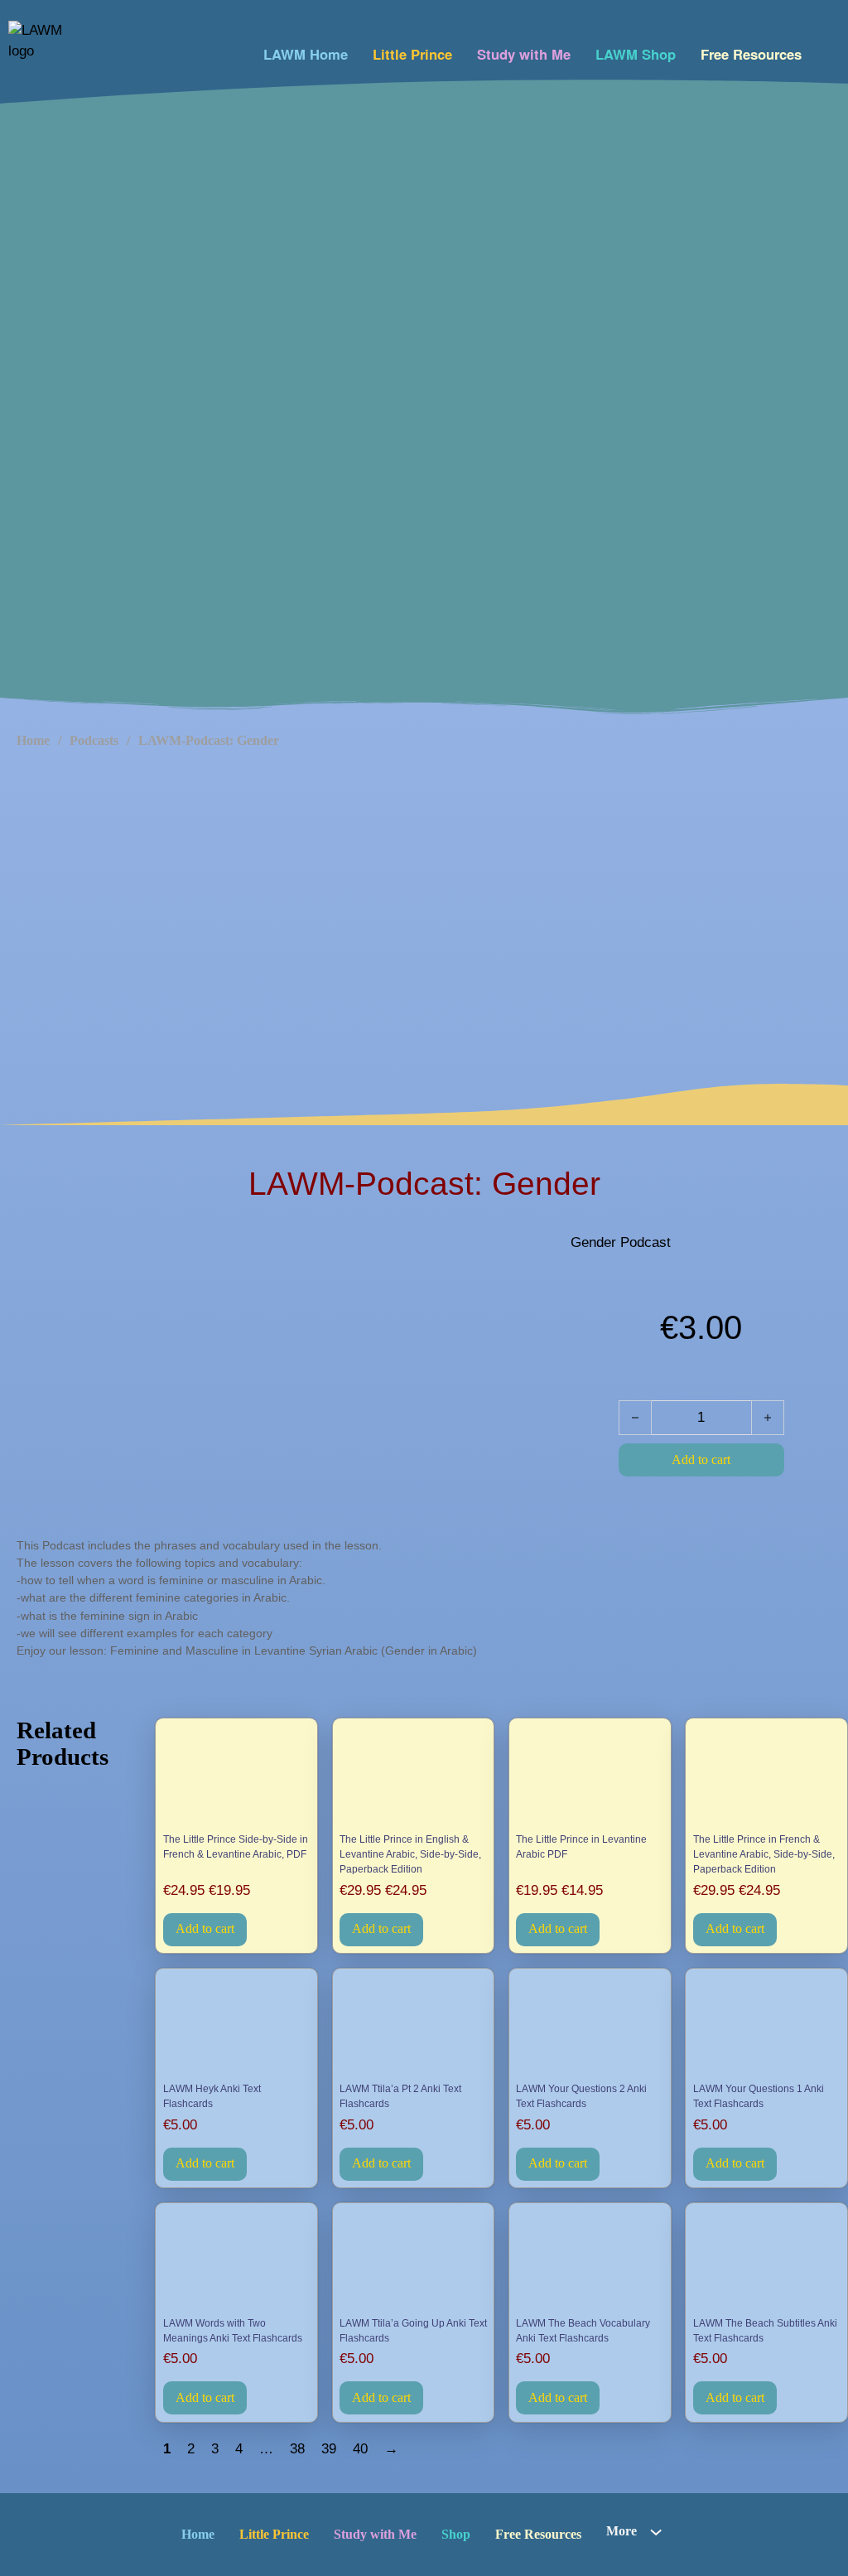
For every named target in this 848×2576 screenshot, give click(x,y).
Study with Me (524, 54)
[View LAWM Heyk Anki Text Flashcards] (237, 2026)
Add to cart (205, 1928)
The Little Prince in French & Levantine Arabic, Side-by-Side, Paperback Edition (764, 1855)
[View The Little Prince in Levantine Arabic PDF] (590, 1777)
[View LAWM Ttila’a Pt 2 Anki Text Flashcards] (413, 2026)
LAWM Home (306, 54)
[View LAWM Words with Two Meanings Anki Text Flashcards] (237, 2261)
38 (297, 2449)
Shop (456, 2534)
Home (33, 740)
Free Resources (751, 54)
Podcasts (94, 740)
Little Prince (412, 54)
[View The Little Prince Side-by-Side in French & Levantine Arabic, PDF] (237, 1777)
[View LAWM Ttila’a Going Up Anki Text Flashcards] (413, 2261)
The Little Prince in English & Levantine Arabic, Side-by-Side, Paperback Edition (410, 1855)
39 (329, 2449)
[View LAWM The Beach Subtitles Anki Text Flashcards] (767, 2261)
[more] (656, 2532)
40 (360, 2449)
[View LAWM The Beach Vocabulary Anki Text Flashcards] (590, 2261)
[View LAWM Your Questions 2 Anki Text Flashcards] (590, 2026)
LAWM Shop (636, 54)
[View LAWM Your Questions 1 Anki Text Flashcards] (767, 2026)
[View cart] (825, 50)
